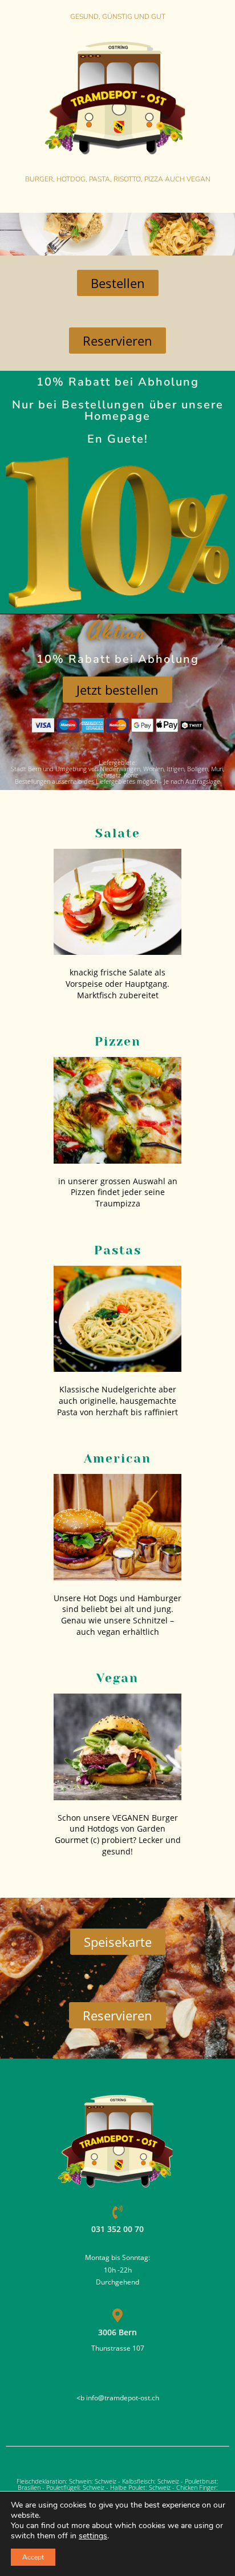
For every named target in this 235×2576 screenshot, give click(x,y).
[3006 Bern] (117, 2315)
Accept (33, 2557)
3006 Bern (117, 2332)
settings (93, 2536)
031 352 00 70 (117, 2229)
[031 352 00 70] (117, 2212)
